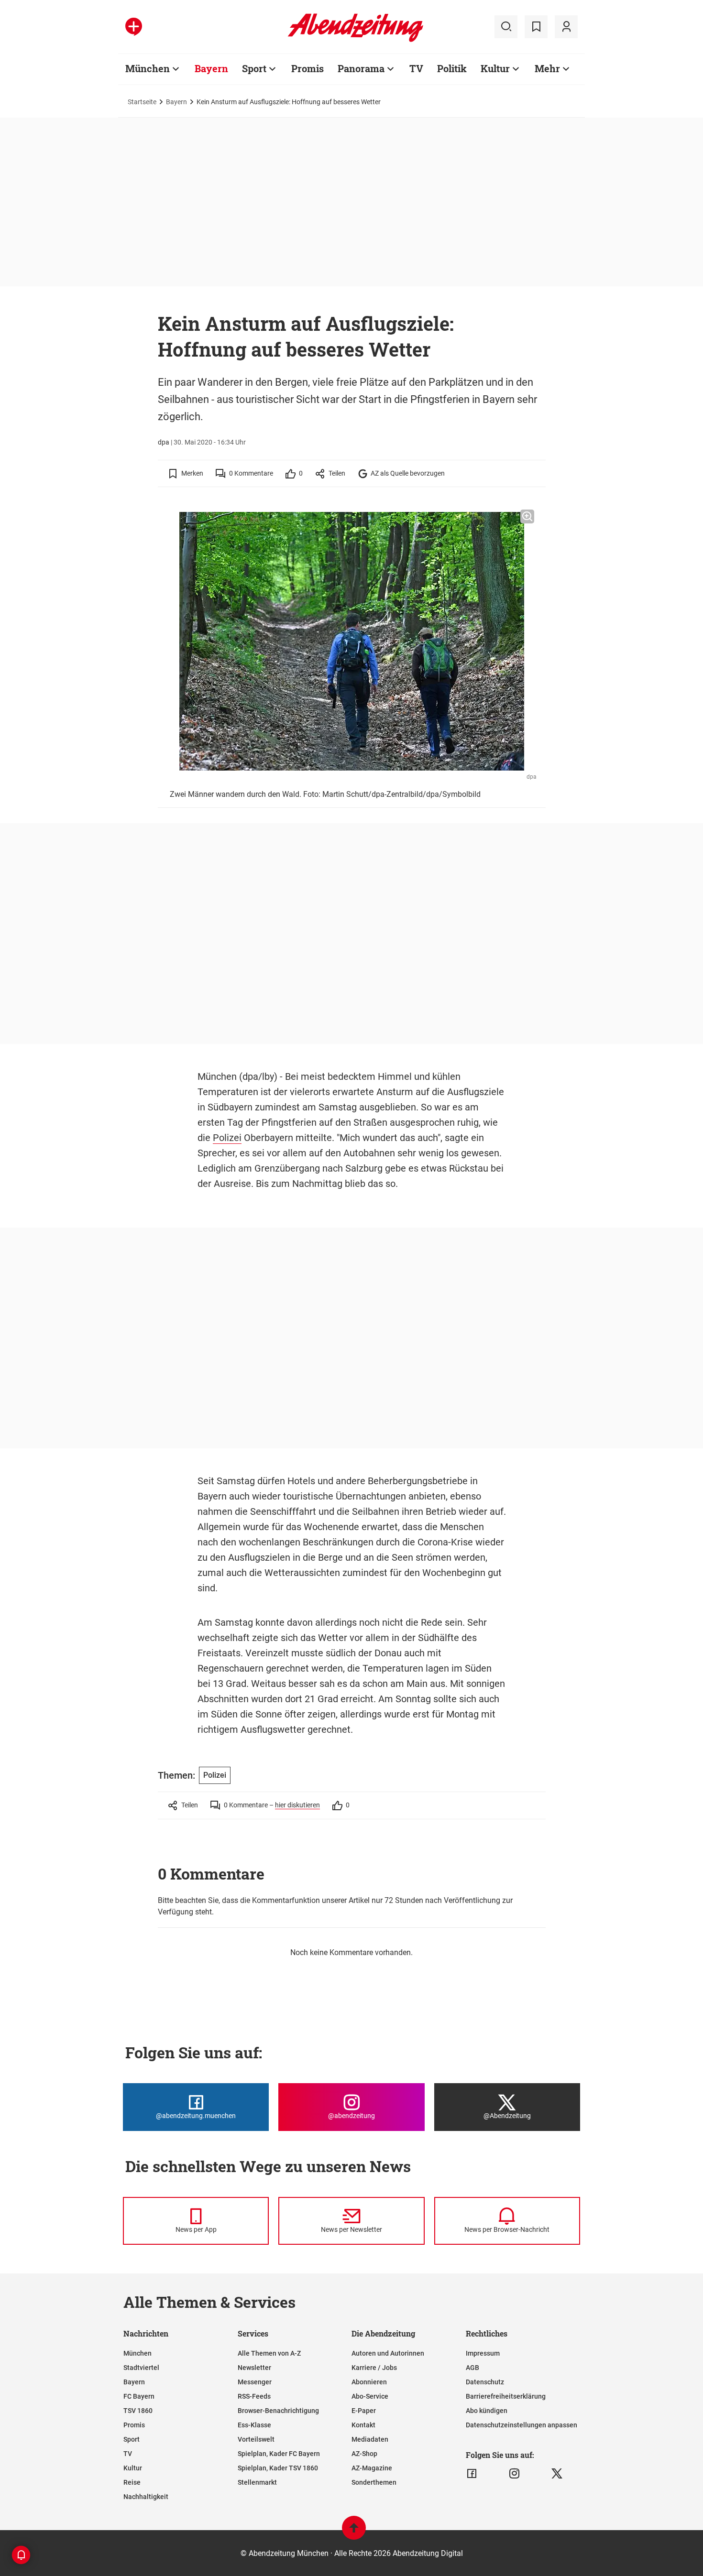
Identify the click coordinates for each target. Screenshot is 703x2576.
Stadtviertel (141, 2368)
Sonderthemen (374, 2482)
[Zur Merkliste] (536, 27)
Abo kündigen (487, 2411)
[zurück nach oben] (354, 2532)
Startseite (142, 102)
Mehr (547, 68)
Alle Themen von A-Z (269, 2353)
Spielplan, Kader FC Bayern (279, 2454)
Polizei (227, 1138)
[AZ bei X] (557, 2474)
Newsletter (254, 2368)
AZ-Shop (364, 2454)
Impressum (483, 2353)
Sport (254, 68)
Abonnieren (369, 2382)
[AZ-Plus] (134, 27)
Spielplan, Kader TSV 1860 (278, 2468)
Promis (308, 68)
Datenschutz (485, 2382)
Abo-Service (370, 2396)
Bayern (211, 68)
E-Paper (364, 2411)
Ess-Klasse (254, 2425)
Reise (132, 2482)
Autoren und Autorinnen (388, 2353)
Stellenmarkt (257, 2482)
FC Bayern (139, 2396)
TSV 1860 (138, 2411)
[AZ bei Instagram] (514, 2474)
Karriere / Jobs (374, 2368)
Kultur (495, 68)
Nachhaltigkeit (146, 2497)
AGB (472, 2368)
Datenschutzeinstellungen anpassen (522, 2425)
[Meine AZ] (566, 27)
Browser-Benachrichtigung (278, 2411)
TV (416, 68)
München (148, 68)
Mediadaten (370, 2439)
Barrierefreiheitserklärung (506, 2396)
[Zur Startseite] (356, 40)
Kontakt (363, 2425)
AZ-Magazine (372, 2468)
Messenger (255, 2382)
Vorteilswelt (256, 2439)
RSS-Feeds (254, 2396)
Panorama (361, 68)
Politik (452, 68)
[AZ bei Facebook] (472, 2474)
